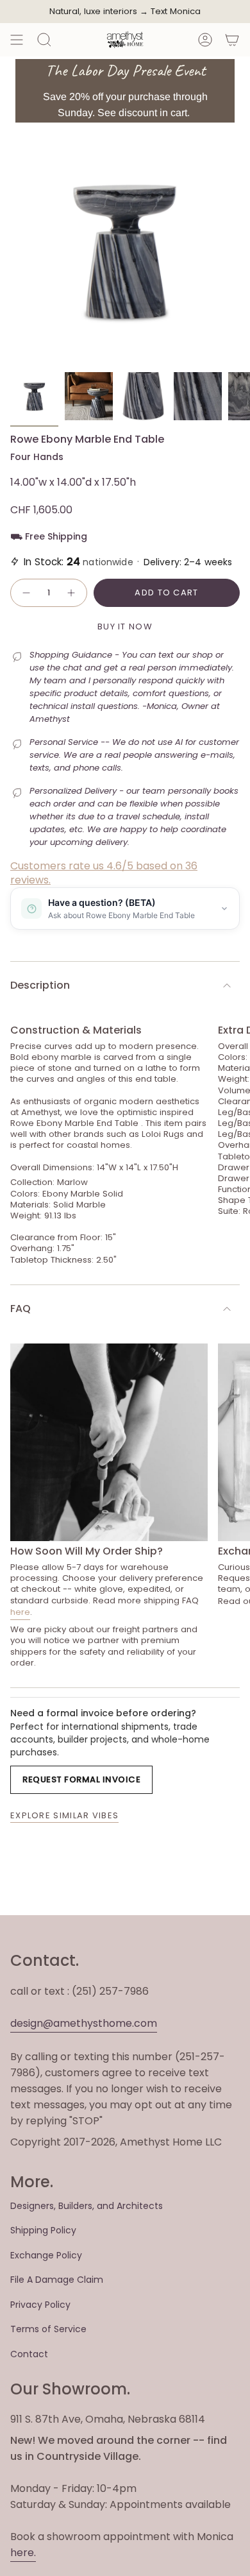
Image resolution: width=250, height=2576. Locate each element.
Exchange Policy (46, 2255)
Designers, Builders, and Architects (87, 2206)
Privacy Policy (40, 2305)
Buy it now (125, 627)
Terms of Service (48, 2329)
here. (23, 2553)
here (20, 1612)
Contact (29, 2354)
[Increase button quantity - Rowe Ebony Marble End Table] (72, 593)
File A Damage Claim (57, 2280)
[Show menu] (17, 40)
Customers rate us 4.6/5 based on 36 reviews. (104, 873)
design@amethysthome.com (84, 2023)
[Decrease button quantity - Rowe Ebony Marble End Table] (26, 593)
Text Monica (176, 12)
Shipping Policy (43, 2230)
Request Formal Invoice (81, 1779)
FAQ (21, 1309)
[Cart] (232, 40)
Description (40, 985)
